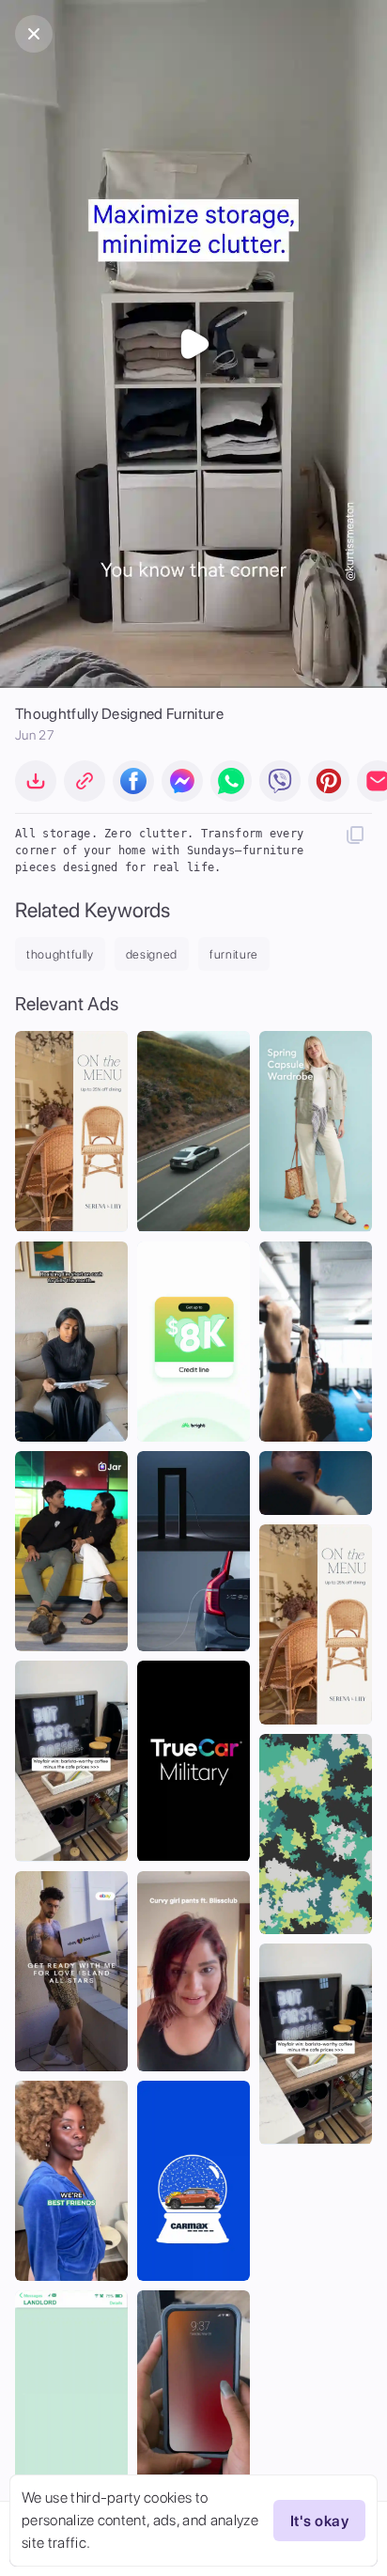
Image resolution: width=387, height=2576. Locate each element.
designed (152, 954)
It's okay (319, 2521)
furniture (234, 954)
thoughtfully (60, 954)
